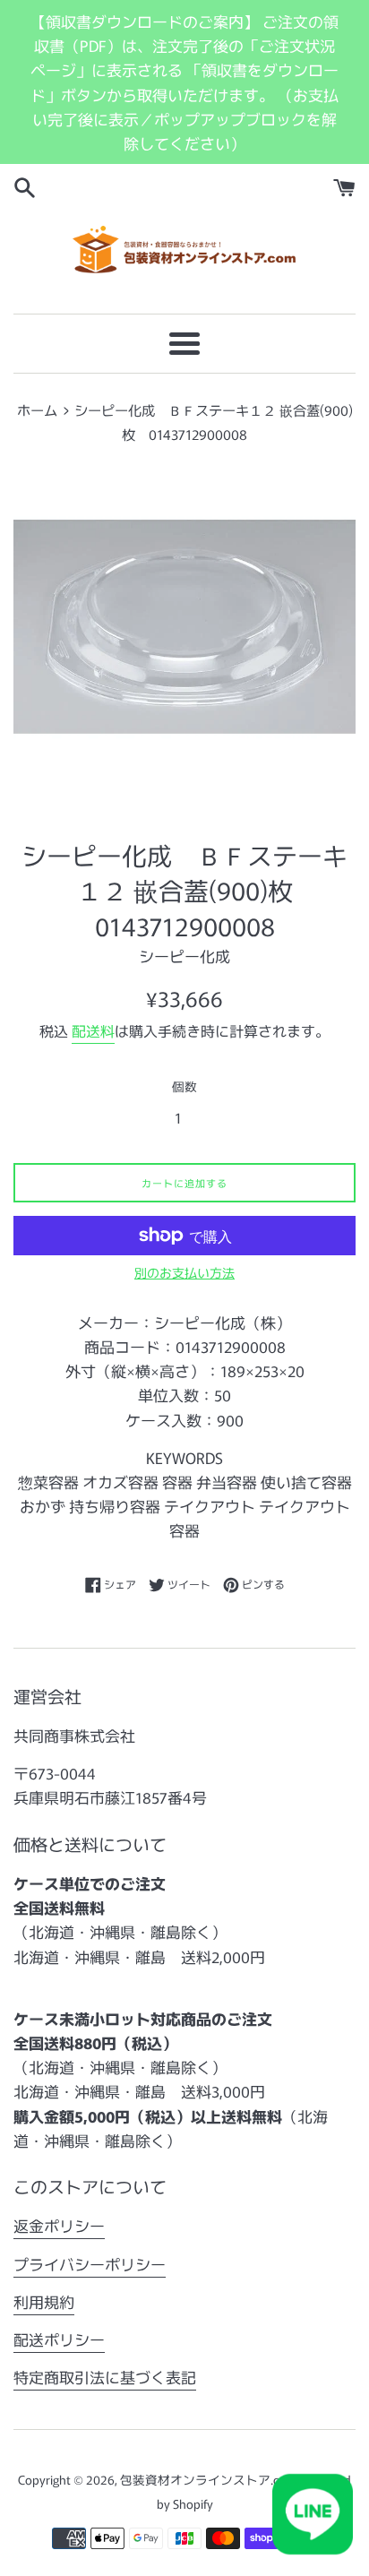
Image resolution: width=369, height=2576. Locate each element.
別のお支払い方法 (184, 1272)
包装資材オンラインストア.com (209, 2479)
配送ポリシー (59, 2339)
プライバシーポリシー (90, 2264)
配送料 (93, 1030)
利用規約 (44, 2301)
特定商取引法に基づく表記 (105, 2377)
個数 (184, 1086)
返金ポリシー (59, 2225)
